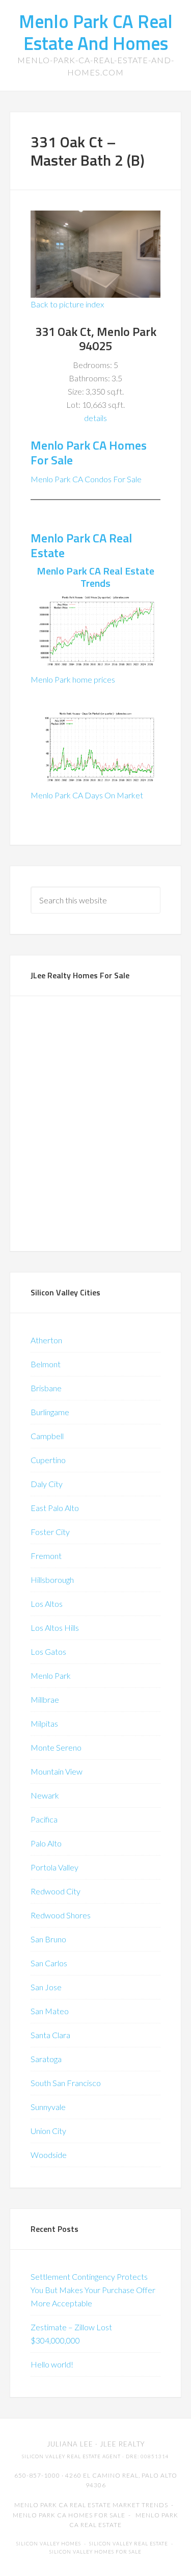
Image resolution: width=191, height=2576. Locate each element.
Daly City (47, 1484)
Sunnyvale (48, 2107)
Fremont (46, 1556)
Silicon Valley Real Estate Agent (71, 2456)
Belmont (46, 1364)
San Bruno (48, 1939)
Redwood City (56, 1891)
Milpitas (44, 1723)
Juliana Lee (70, 2444)
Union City (48, 2131)
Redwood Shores (61, 1915)
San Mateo (50, 2011)
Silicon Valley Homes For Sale (95, 2552)
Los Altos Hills (55, 1628)
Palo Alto (46, 1843)
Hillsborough (52, 1580)
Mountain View (57, 1771)
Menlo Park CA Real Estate (81, 545)
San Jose (46, 1987)
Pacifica (44, 1819)
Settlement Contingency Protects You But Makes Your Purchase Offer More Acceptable (93, 2290)
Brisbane (46, 1388)
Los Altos (47, 1604)
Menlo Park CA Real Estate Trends (95, 577)
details (95, 418)
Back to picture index (67, 304)
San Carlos (49, 1963)
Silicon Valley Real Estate (129, 2544)
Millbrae (45, 1699)
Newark (45, 1795)
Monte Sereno (56, 1747)
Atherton (46, 1340)
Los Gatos (48, 1651)
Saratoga (46, 2059)
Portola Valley (54, 1867)
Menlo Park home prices (73, 679)
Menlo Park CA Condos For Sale (86, 479)
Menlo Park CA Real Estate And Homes (96, 32)
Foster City (50, 1532)
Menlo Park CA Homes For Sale (89, 452)
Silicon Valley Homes (49, 2544)
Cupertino (48, 1460)
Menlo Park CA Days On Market (87, 795)
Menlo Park (51, 1675)
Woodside (49, 2155)
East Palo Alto (55, 1508)
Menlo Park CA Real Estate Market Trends (91, 2505)
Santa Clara (50, 2035)
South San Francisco (66, 2083)
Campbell (47, 1436)
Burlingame (50, 1412)
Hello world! (52, 2364)
